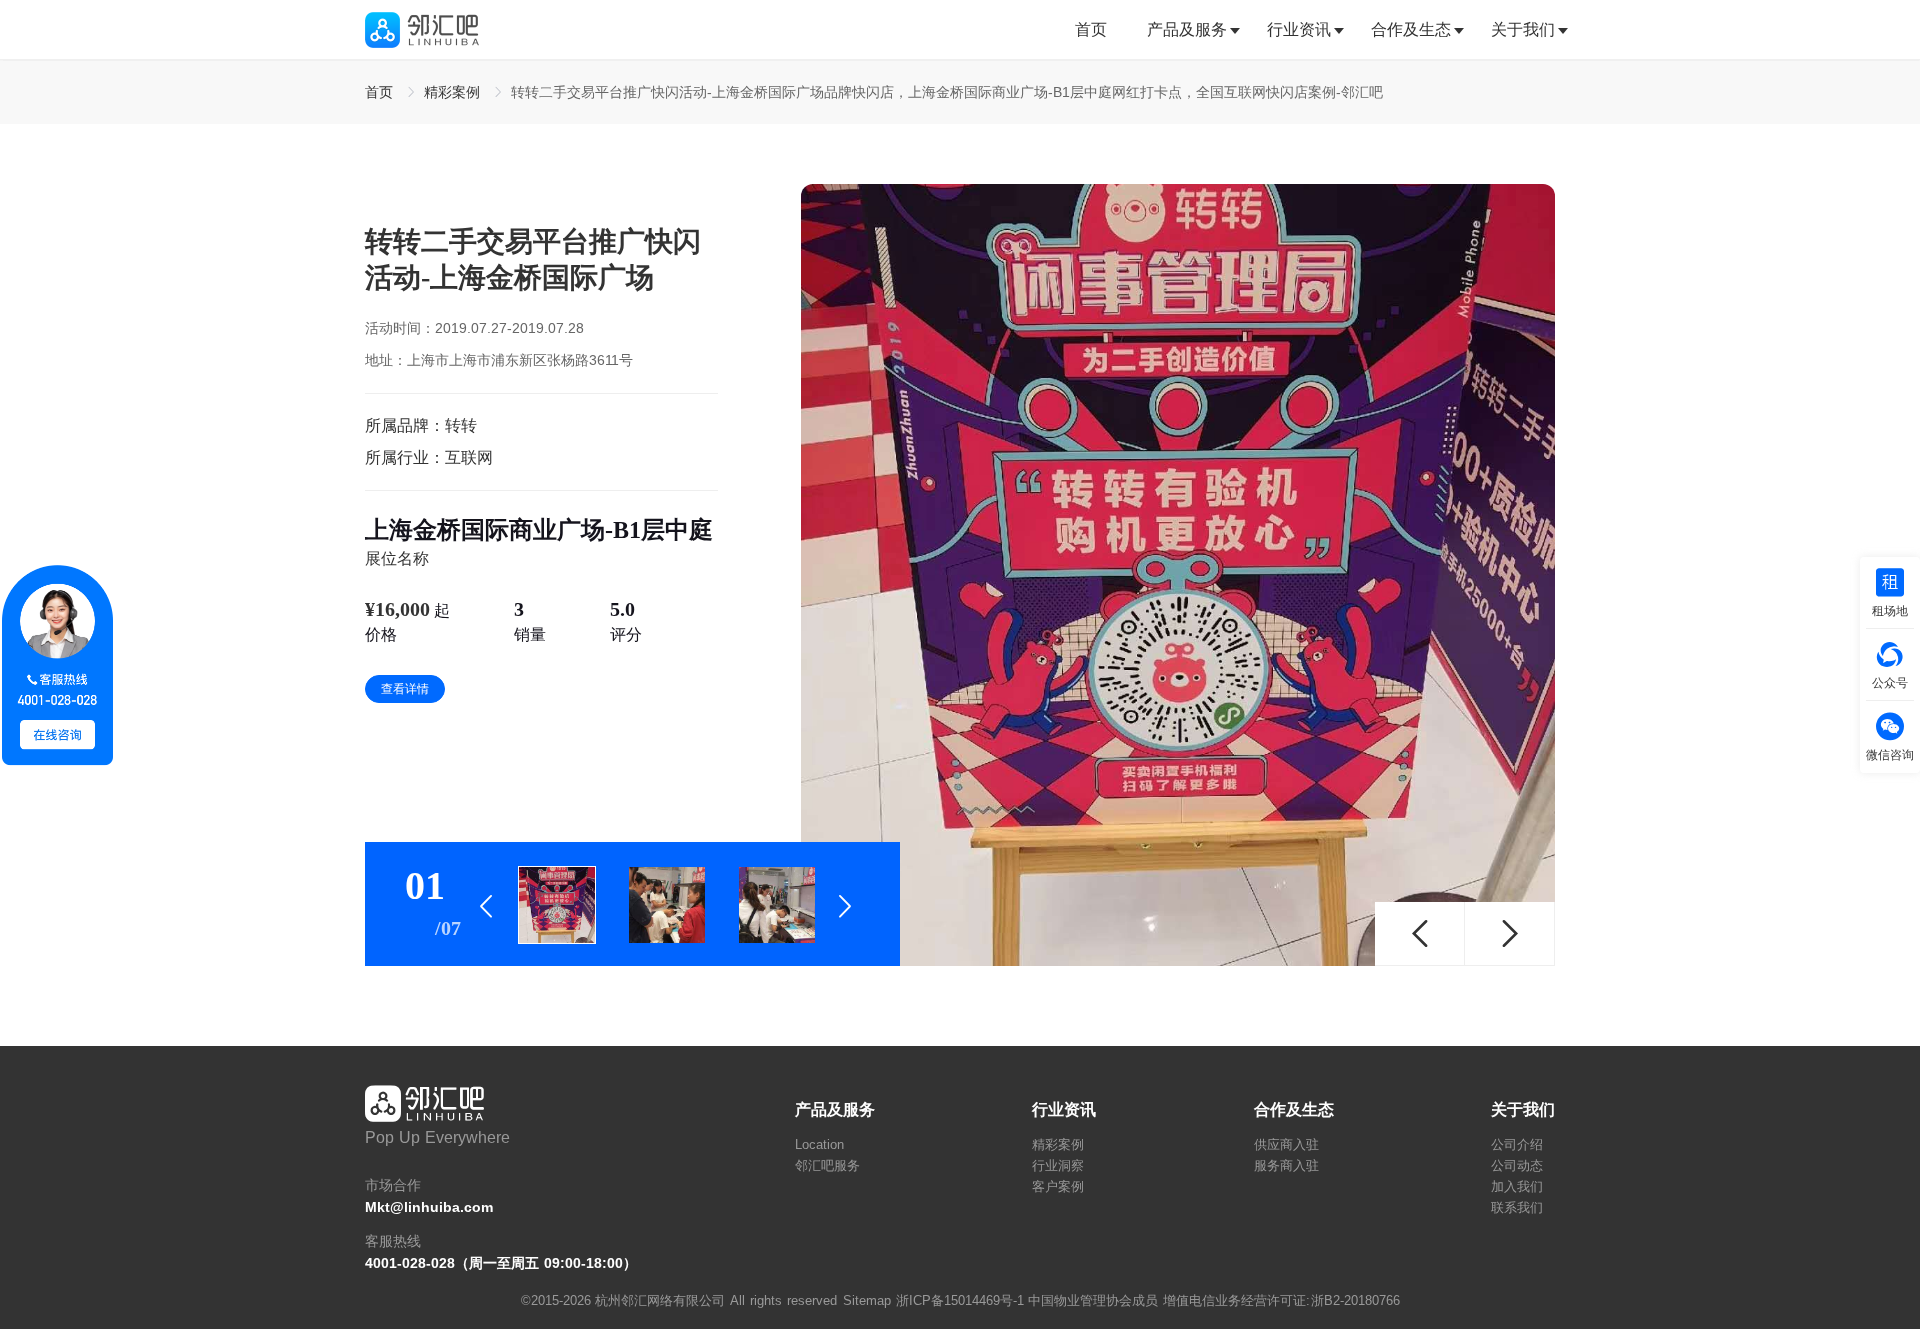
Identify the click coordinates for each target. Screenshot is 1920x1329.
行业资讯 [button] (1299, 29)
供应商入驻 (1286, 1144)
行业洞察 (1058, 1165)
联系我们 (1517, 1207)
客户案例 (1058, 1186)
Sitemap (867, 1300)
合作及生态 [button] (1411, 29)
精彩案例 (1058, 1144)
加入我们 (1517, 1186)
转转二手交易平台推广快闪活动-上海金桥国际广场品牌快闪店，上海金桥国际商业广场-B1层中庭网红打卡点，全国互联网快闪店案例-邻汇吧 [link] (947, 92)
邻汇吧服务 (827, 1165)
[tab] (1101, 30)
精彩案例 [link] (454, 92)
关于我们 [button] (1523, 29)
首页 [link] (381, 92)
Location (819, 1144)
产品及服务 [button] (1187, 29)
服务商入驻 (1286, 1165)
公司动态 (1517, 1165)
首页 (1091, 29)
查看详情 (405, 689)
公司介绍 (1517, 1144)
